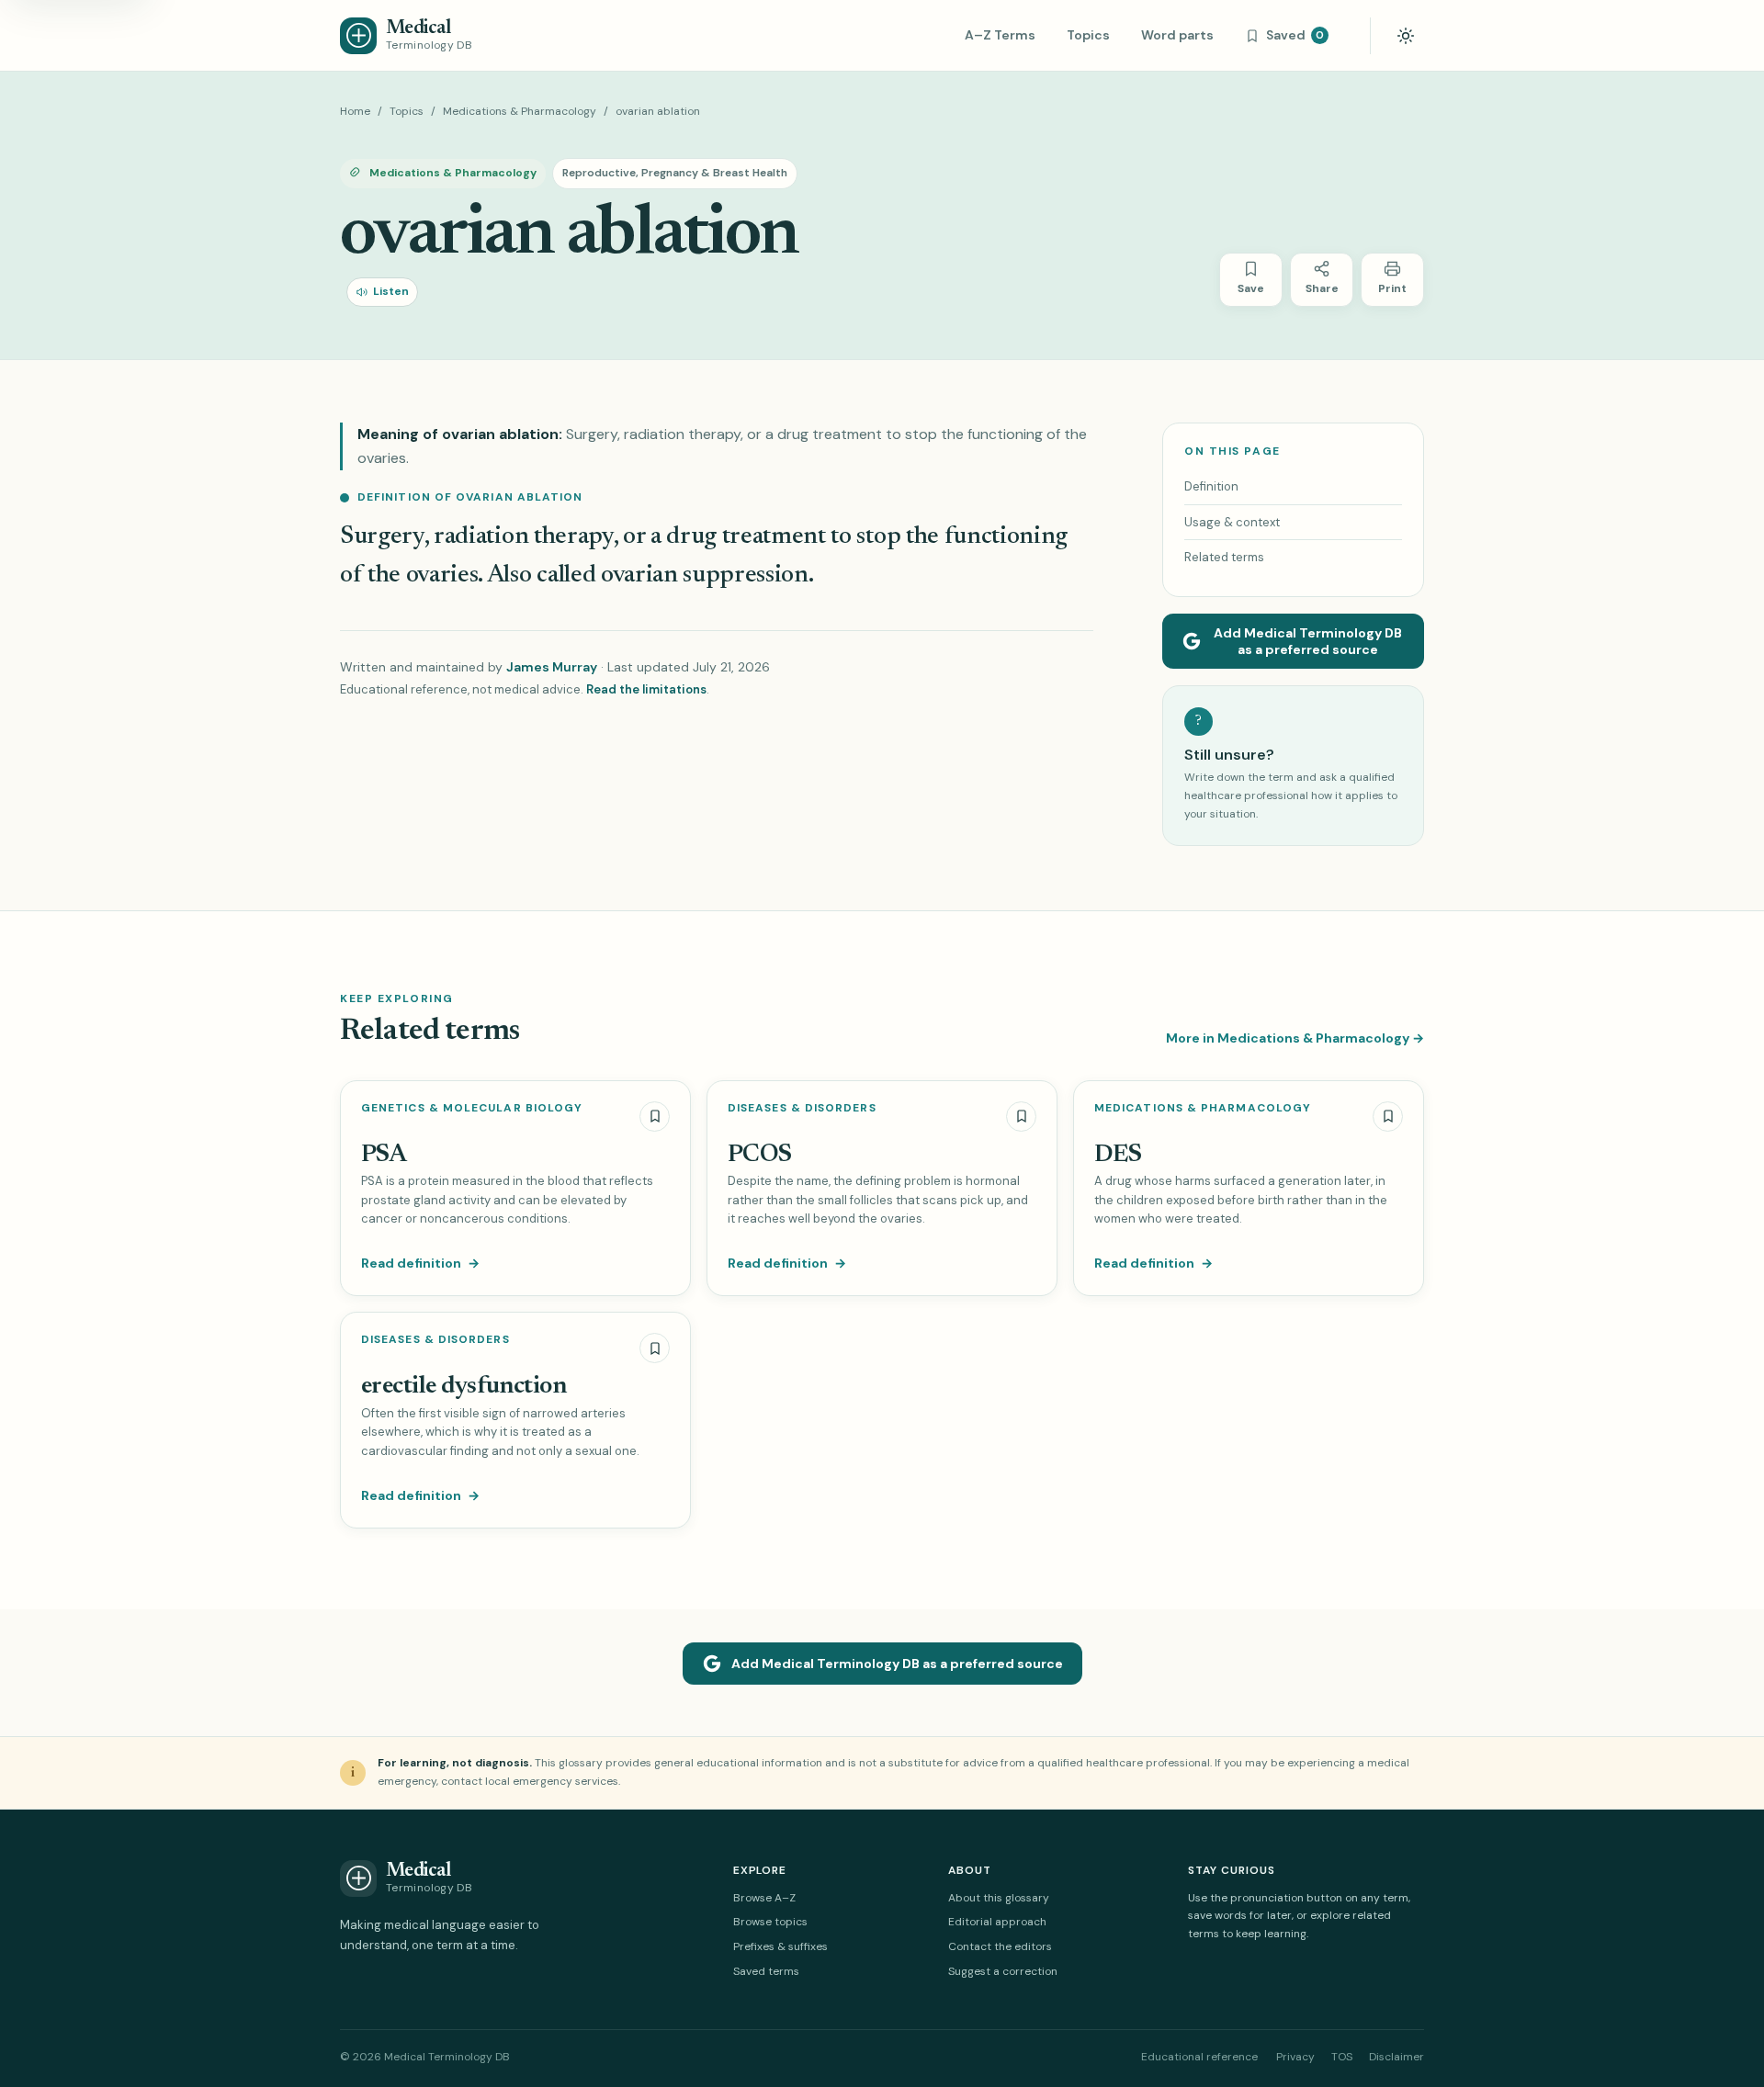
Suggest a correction (1003, 1971)
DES (1118, 1155)
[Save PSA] (655, 1117)
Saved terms (766, 1971)
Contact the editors (1000, 1946)
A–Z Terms (1000, 35)
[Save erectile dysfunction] (655, 1348)
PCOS (760, 1155)
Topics (1088, 35)
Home (355, 111)
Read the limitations (646, 689)
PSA (384, 1155)
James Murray (552, 667)
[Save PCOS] (1021, 1117)
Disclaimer (1396, 2057)
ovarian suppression (705, 575)
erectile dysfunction (464, 1387)
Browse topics (770, 1922)
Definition (1211, 486)
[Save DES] (1388, 1117)
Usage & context (1232, 522)
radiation (484, 537)
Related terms (1224, 557)
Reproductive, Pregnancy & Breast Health (675, 173)
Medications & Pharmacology (520, 111)
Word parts (1177, 35)
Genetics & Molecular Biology (472, 1108)
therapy (574, 537)
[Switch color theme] (1406, 36)
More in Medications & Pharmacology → (1295, 1038)
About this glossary (999, 1898)
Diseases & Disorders (802, 1108)
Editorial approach (997, 1922)
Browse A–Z (764, 1898)
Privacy (1295, 2057)
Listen (391, 291)
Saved (1295, 35)
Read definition (420, 1263)
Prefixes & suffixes (780, 1946)
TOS (1342, 2057)
